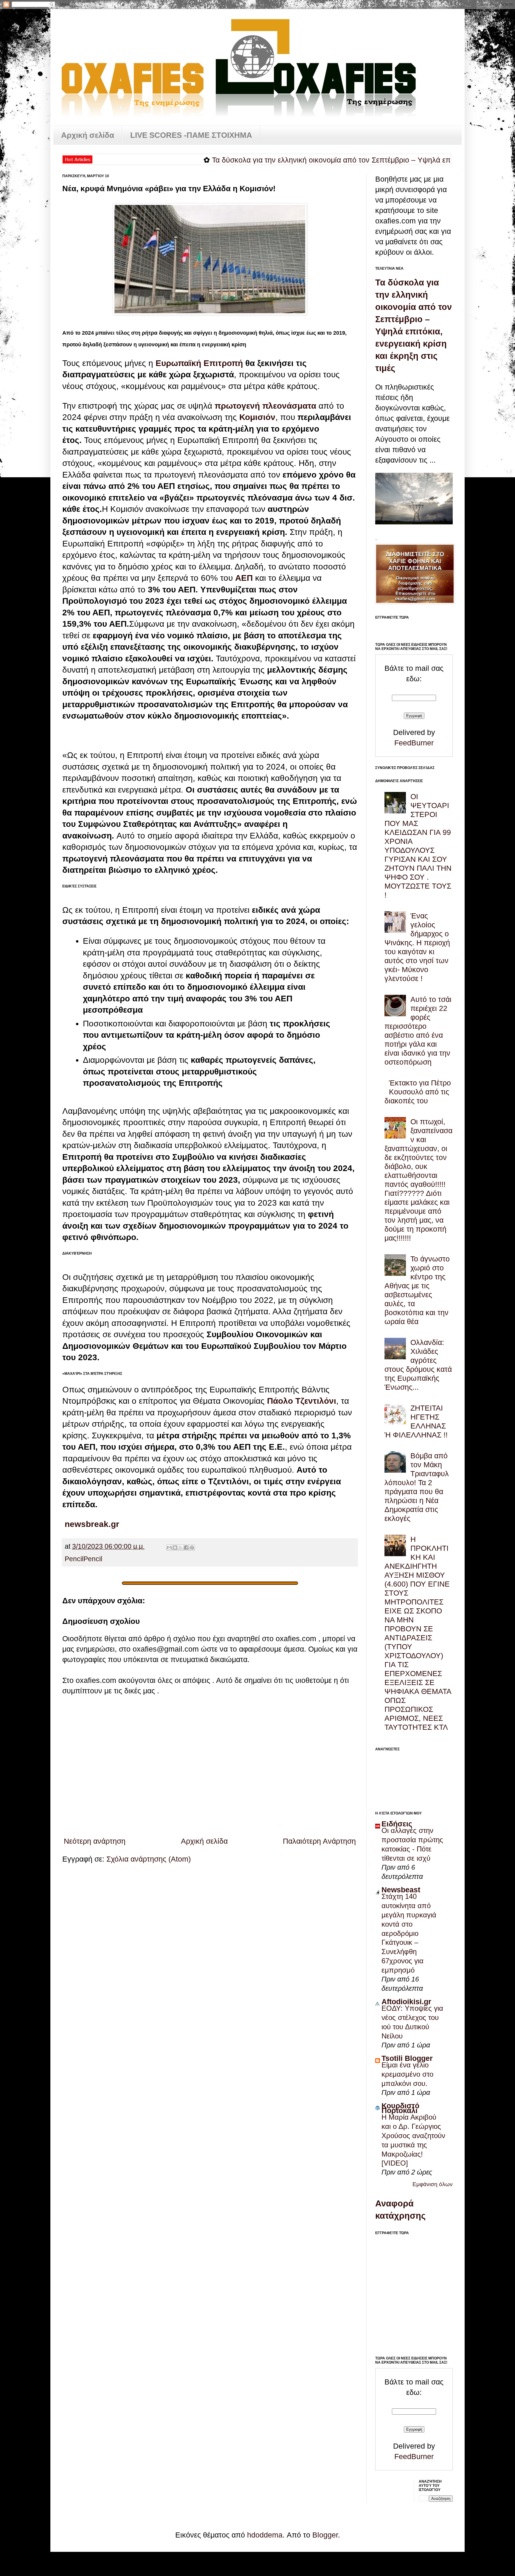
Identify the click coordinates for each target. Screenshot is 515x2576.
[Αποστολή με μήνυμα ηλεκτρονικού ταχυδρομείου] (169, 1548)
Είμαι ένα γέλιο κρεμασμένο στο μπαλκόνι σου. (407, 2074)
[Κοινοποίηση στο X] (181, 1548)
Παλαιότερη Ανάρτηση (319, 1841)
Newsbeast (401, 1890)
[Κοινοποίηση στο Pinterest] (192, 1548)
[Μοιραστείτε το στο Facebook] (186, 1548)
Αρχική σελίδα (88, 135)
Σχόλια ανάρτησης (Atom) (149, 1859)
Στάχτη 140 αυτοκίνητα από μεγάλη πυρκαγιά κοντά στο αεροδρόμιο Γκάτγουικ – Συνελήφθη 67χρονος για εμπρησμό (409, 1933)
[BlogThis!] (175, 1548)
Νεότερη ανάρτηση (95, 1841)
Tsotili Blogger (407, 2058)
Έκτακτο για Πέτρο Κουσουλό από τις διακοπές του (418, 1092)
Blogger (325, 2535)
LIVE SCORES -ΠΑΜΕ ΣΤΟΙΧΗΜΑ (191, 135)
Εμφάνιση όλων (433, 2184)
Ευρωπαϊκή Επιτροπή (200, 363)
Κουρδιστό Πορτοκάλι (400, 2108)
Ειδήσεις (397, 1824)
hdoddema (265, 2535)
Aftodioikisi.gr (406, 2002)
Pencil (74, 1559)
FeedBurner (414, 743)
